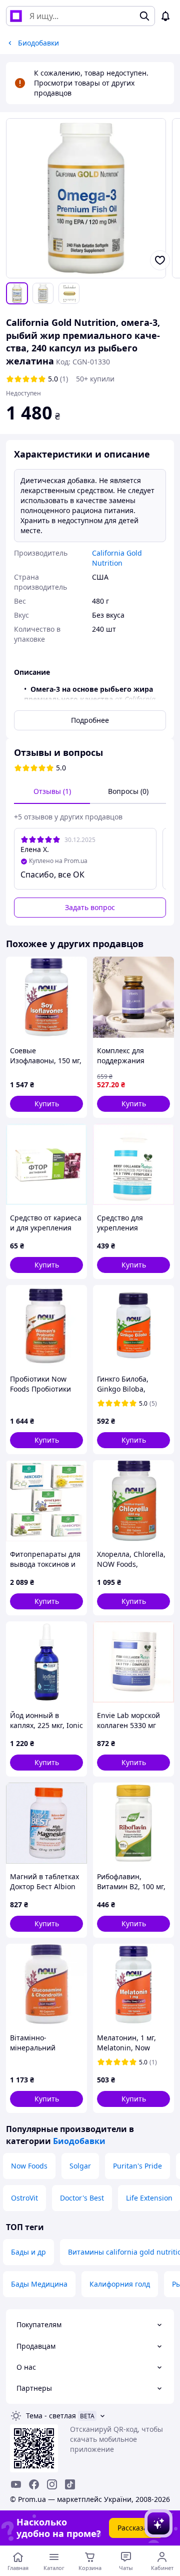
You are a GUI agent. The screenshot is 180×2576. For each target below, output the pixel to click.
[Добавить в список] (160, 260)
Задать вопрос (90, 907)
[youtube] (16, 2484)
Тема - (51, 2416)
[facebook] (34, 2484)
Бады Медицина (39, 2284)
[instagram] (52, 2484)
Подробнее (90, 720)
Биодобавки (79, 2141)
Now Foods (29, 2166)
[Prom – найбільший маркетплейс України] (16, 16)
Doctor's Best (82, 2198)
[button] (46, 1104)
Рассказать (136, 2528)
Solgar (80, 2166)
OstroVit (24, 2198)
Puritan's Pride (137, 2166)
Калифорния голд (120, 2284)
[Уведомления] (165, 16)
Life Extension (149, 2198)
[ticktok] (70, 2484)
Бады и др (28, 2252)
